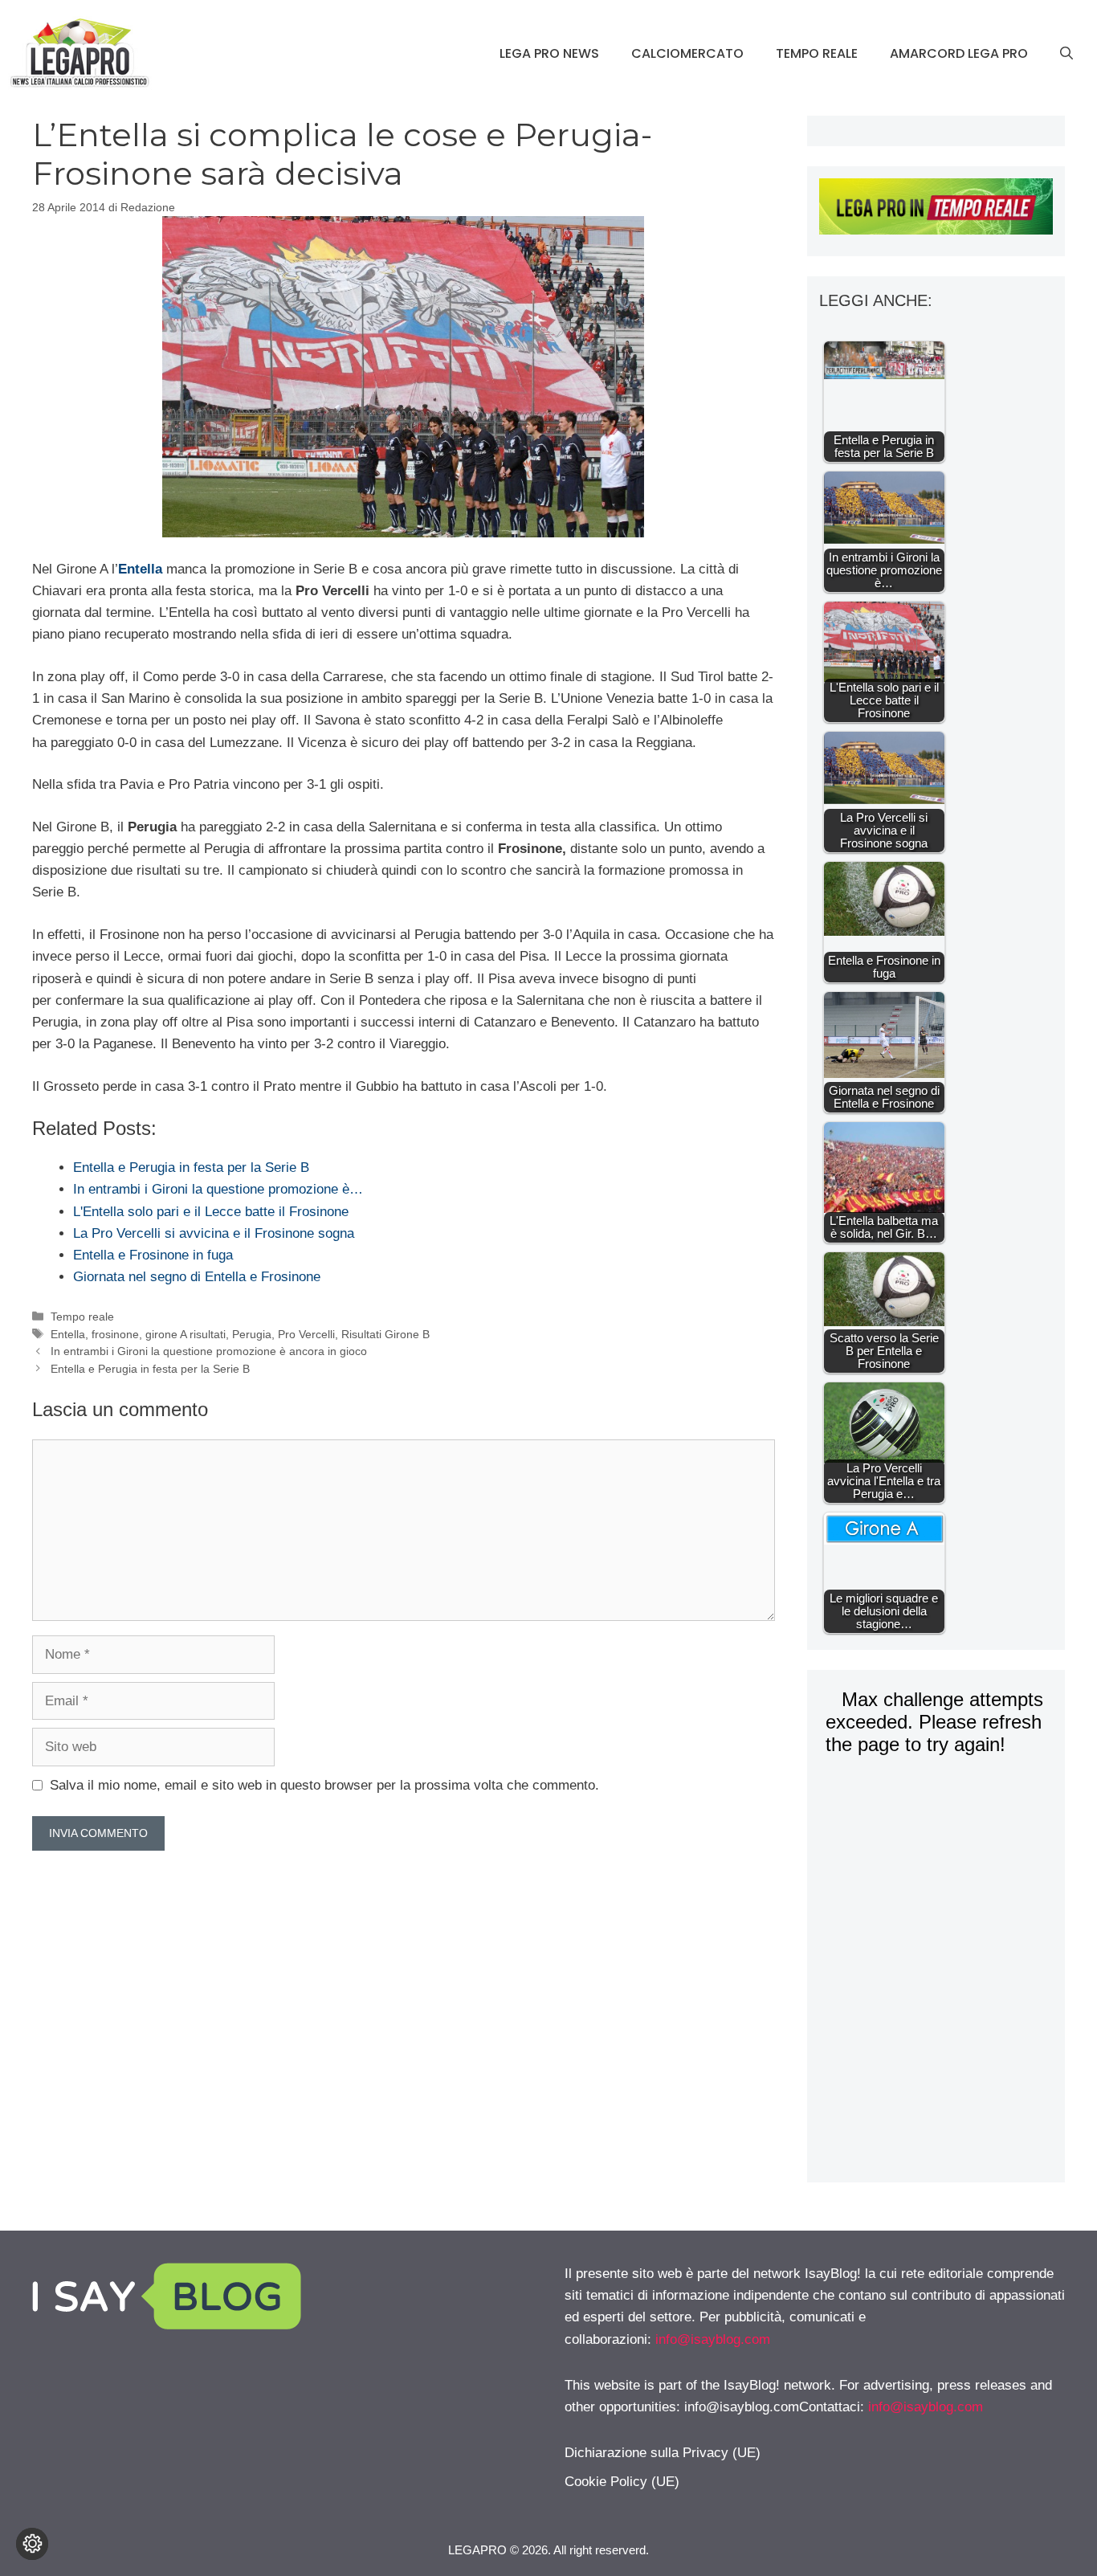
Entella (68, 1334)
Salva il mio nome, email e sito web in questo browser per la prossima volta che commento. (324, 1785)
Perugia (252, 1334)
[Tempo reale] (936, 210)
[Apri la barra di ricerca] (1066, 54)
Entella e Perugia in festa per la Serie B (150, 1369)
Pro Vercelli (306, 1334)
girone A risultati (186, 1334)
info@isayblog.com (713, 2339)
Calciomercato (687, 53)
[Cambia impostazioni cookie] (32, 2544)
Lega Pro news (549, 53)
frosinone (115, 1334)
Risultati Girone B (385, 1334)
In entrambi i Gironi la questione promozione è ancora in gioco (209, 1351)
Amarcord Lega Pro (959, 53)
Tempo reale (817, 53)
